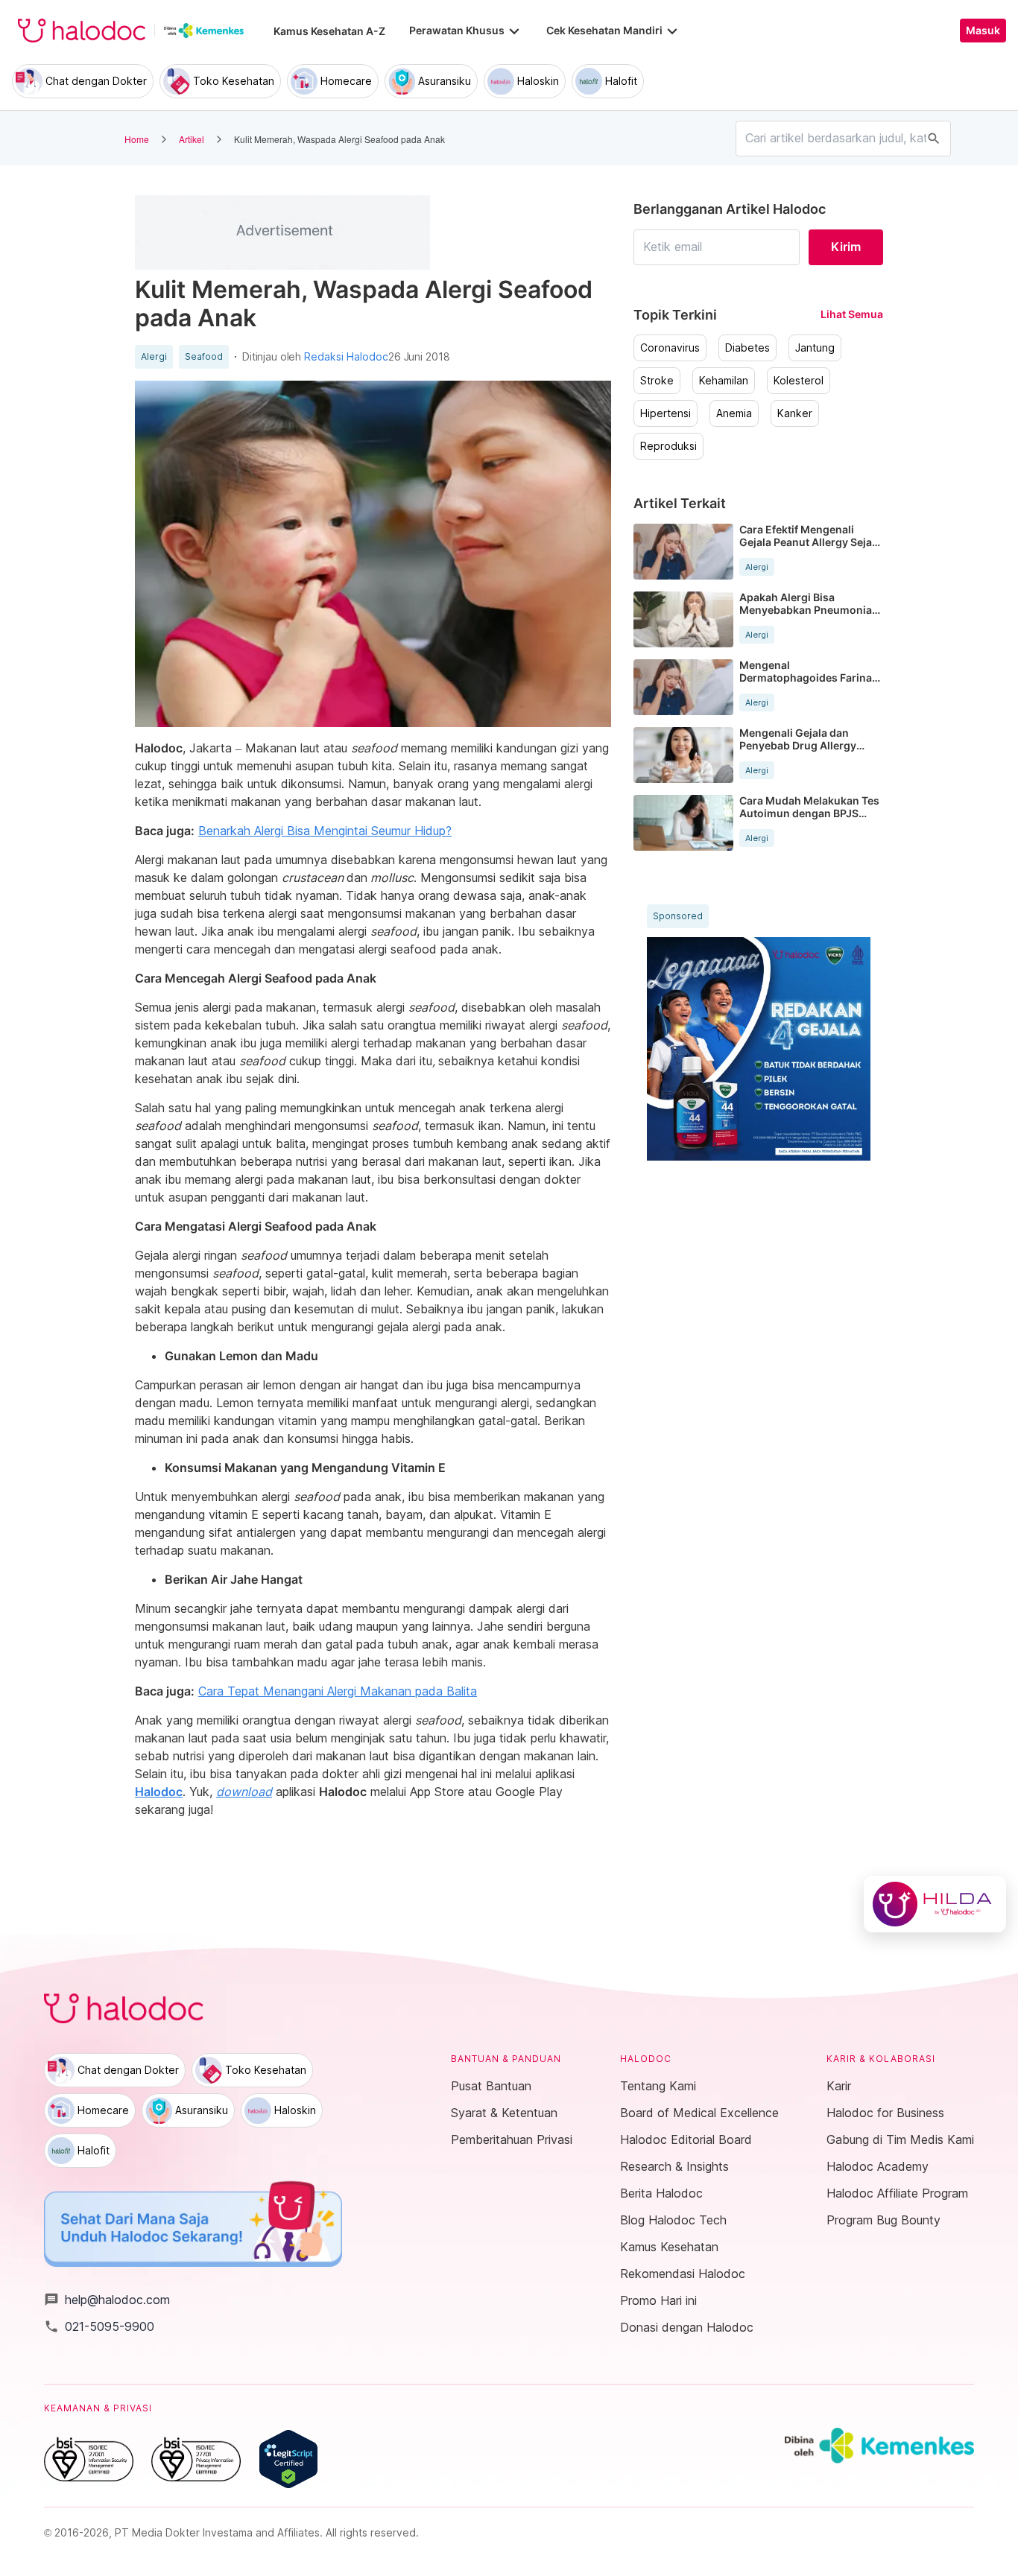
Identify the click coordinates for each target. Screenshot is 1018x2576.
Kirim (846, 247)
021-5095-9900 (99, 2326)
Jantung (815, 348)
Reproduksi (668, 446)
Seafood (204, 357)
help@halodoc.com (107, 2300)
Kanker (795, 413)
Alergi (154, 357)
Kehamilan (724, 381)
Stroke (657, 381)
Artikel (192, 139)
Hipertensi (666, 413)
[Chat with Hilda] (935, 1904)
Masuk (983, 31)
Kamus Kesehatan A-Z (329, 31)
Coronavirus (670, 348)
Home (137, 139)
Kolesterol (799, 381)
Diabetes (747, 348)
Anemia (734, 413)
